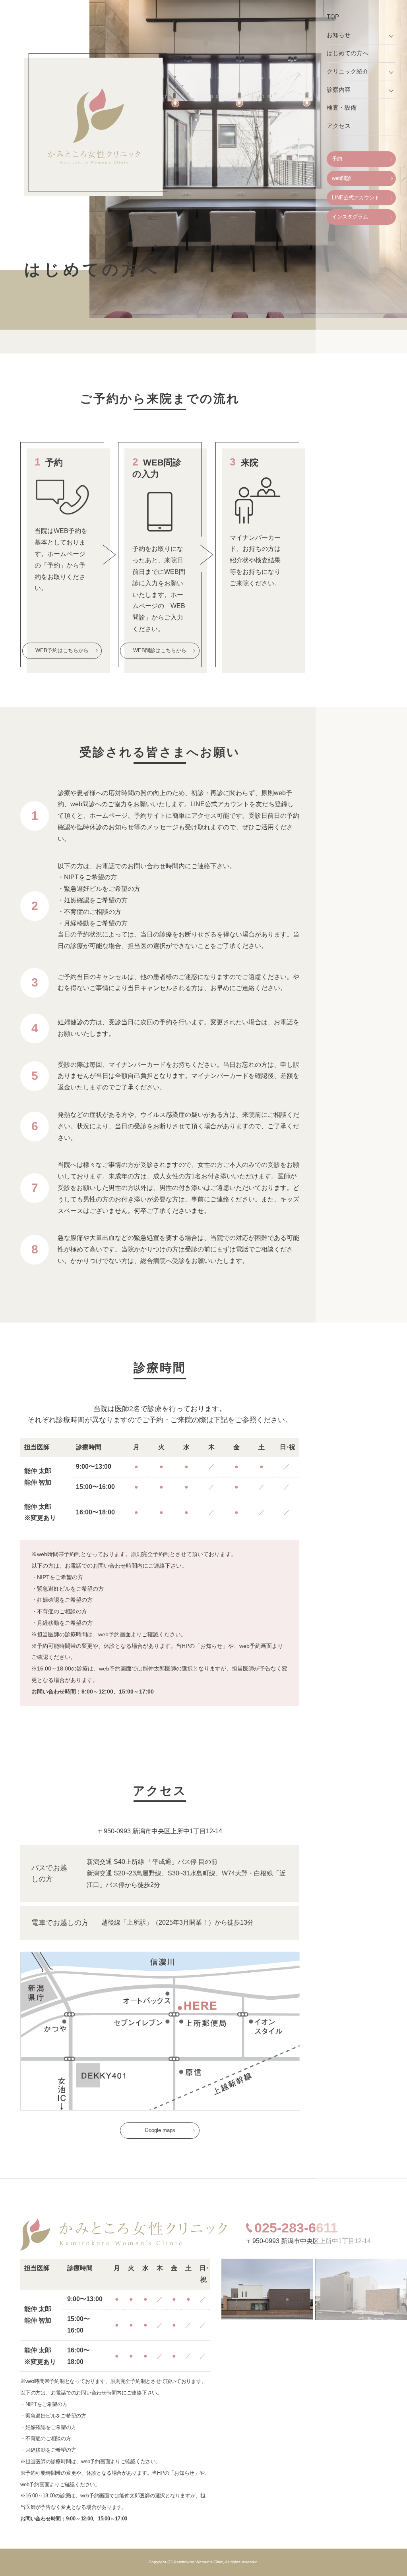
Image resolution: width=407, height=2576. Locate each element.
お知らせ (339, 35)
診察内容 (339, 90)
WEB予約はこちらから (62, 650)
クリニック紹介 (348, 71)
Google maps (160, 2130)
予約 (337, 159)
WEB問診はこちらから (160, 650)
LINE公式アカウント (356, 198)
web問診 (342, 178)
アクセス (339, 126)
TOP (333, 16)
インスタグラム (350, 217)
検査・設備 (342, 107)
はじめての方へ (348, 53)
